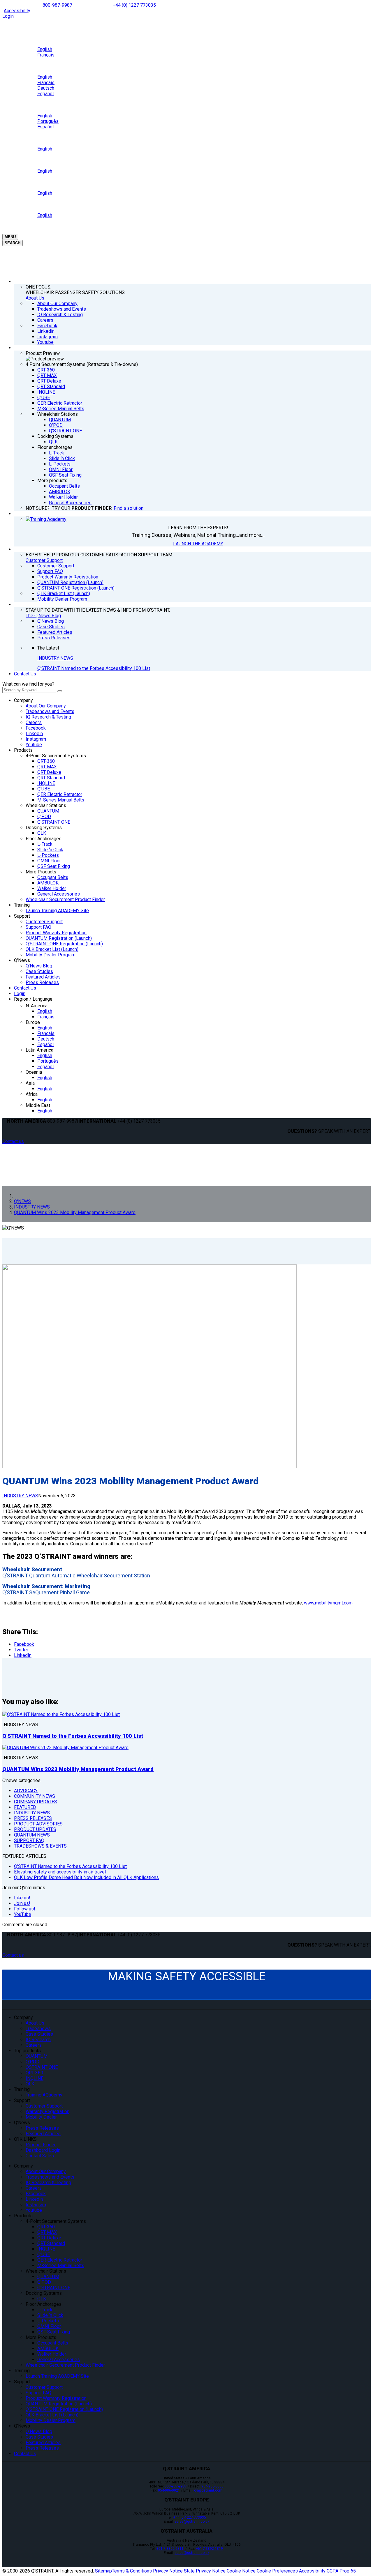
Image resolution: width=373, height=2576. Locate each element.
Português (48, 1061)
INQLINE (46, 783)
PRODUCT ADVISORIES (38, 1824)
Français (46, 1017)
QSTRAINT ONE (42, 2067)
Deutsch (46, 1039)
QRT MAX (47, 767)
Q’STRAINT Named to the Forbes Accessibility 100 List (94, 668)
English (45, 1011)
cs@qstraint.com (208, 2490)
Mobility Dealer (41, 2117)
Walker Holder (52, 888)
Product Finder (41, 2145)
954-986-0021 (169, 2490)
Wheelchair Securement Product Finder (65, 899)
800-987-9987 (57, 5)
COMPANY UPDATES (36, 1802)
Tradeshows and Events (50, 711)
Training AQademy (44, 2095)
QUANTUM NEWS (32, 1835)
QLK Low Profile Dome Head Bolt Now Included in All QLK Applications (86, 1877)
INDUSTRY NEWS (55, 658)
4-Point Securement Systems (56, 756)
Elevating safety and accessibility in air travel (60, 1872)
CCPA (332, 2571)
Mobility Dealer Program (51, 955)
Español (45, 1044)
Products (23, 750)
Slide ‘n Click (50, 850)
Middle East (38, 1105)
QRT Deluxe (49, 772)
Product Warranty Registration (56, 933)
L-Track (45, 844)
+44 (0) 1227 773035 (134, 5)
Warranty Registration (47, 2111)
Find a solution (129, 508)
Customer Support (44, 560)
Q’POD (44, 816)
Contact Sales (40, 2156)
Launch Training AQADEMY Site (57, 911)
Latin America (39, 1050)
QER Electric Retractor (60, 794)
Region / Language (33, 999)
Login (8, 16)
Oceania (34, 1072)
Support (22, 916)
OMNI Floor (49, 861)
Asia (30, 1083)
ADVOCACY (26, 1791)
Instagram (36, 739)
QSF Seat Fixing (54, 866)
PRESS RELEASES (33, 1818)
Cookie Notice (241, 2571)
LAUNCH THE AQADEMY (198, 544)
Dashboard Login (43, 2150)
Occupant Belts (53, 877)
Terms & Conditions (132, 2571)
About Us (35, 298)
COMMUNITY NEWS (35, 1796)
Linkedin (34, 734)
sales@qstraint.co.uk (192, 2522)
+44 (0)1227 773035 (190, 2517)
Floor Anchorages (44, 839)
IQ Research (38, 2040)
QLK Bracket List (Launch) (52, 949)
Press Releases (42, 982)
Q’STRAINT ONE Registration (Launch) (64, 944)
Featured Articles (43, 977)
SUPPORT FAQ (29, 1840)
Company (23, 700)
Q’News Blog (39, 966)
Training (22, 905)
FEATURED (25, 1807)
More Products (41, 872)
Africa (32, 1094)
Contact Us (25, 674)
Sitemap (103, 2571)
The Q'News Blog (43, 616)
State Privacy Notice (205, 2571)
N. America (37, 1006)
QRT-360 (46, 761)
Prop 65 (348, 2571)
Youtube (34, 745)
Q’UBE (44, 789)
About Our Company (46, 706)
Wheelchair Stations (46, 805)
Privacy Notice (168, 2571)
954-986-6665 (212, 2486)
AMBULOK (48, 883)
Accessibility (17, 11)
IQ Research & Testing (48, 717)
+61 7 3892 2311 (170, 2549)
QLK (42, 833)
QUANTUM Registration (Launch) (59, 938)
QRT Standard (51, 778)
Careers (34, 722)
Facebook (36, 728)
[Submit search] (60, 691)
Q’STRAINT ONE (54, 822)
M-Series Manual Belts (61, 800)
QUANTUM (48, 811)
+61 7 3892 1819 (209, 2549)
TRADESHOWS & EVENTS (40, 1846)
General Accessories (59, 894)
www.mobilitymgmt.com (328, 1603)
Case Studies (39, 971)
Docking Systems (44, 828)
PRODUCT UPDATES (35, 1829)
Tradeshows (38, 2029)
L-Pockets (48, 855)
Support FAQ (38, 927)
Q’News (22, 960)
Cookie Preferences (277, 2571)
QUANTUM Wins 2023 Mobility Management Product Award (78, 1769)
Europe (33, 1022)
